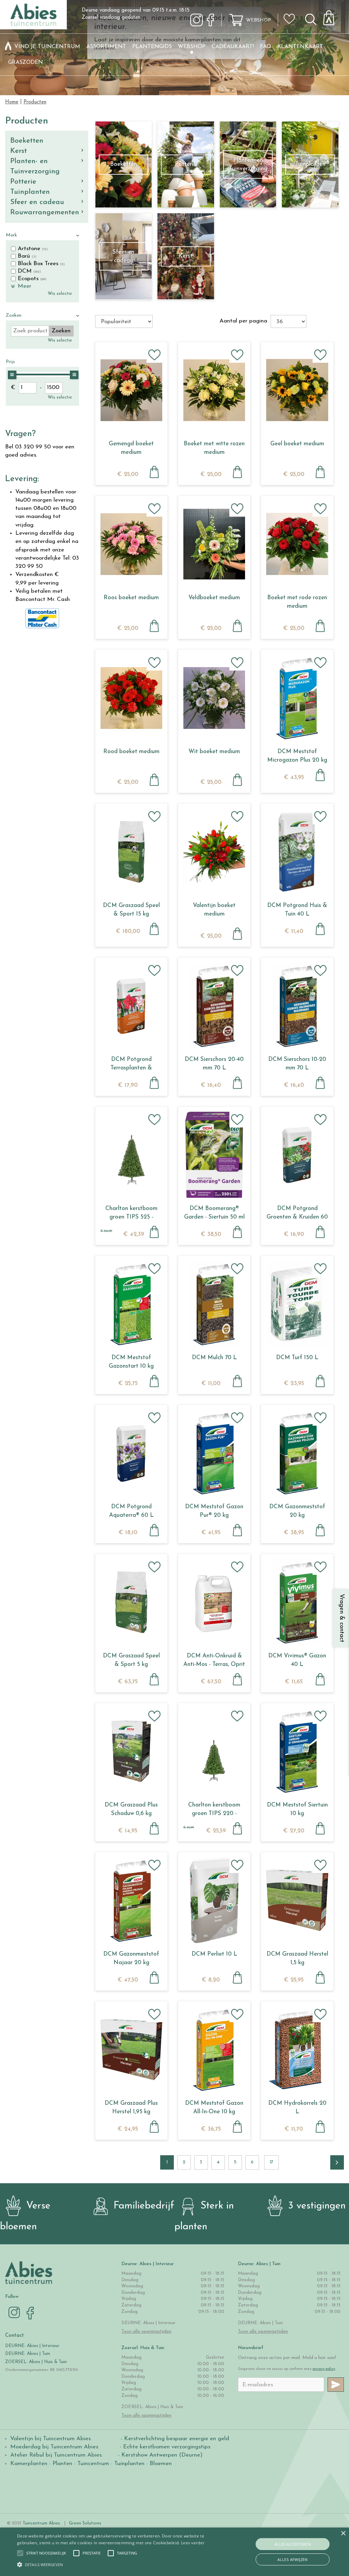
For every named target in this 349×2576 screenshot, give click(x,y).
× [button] (343, 2534)
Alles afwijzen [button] (293, 2559)
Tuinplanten (30, 192)
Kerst (19, 151)
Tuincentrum (93, 2464)
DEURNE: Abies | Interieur (32, 2346)
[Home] (8, 47)
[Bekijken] (333, 16)
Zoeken (14, 315)
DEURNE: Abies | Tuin (28, 2354)
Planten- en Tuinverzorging (35, 166)
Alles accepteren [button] (293, 2544)
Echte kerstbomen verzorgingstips (167, 2447)
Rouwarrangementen (45, 212)
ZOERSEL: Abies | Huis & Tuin (37, 2362)
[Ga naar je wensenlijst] (291, 21)
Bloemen (161, 2464)
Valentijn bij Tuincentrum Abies (50, 2439)
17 (271, 2162)
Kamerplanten (29, 2464)
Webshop (259, 20)
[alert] (174, 2552)
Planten (62, 2464)
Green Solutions (85, 2523)
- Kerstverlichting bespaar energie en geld (174, 2439)
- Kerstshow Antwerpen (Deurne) (159, 2455)
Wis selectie (60, 294)
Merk (11, 235)
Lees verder (193, 2543)
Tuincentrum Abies (41, 2523)
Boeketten (27, 141)
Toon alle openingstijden (146, 2332)
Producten (27, 121)
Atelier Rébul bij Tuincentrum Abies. (56, 2455)
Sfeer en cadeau (37, 202)
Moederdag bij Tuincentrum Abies (54, 2447)
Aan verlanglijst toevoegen (154, 355)
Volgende (337, 2162)
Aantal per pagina (243, 321)
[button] (46, 2553)
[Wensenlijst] (291, 14)
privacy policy (324, 2369)
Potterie (23, 182)
